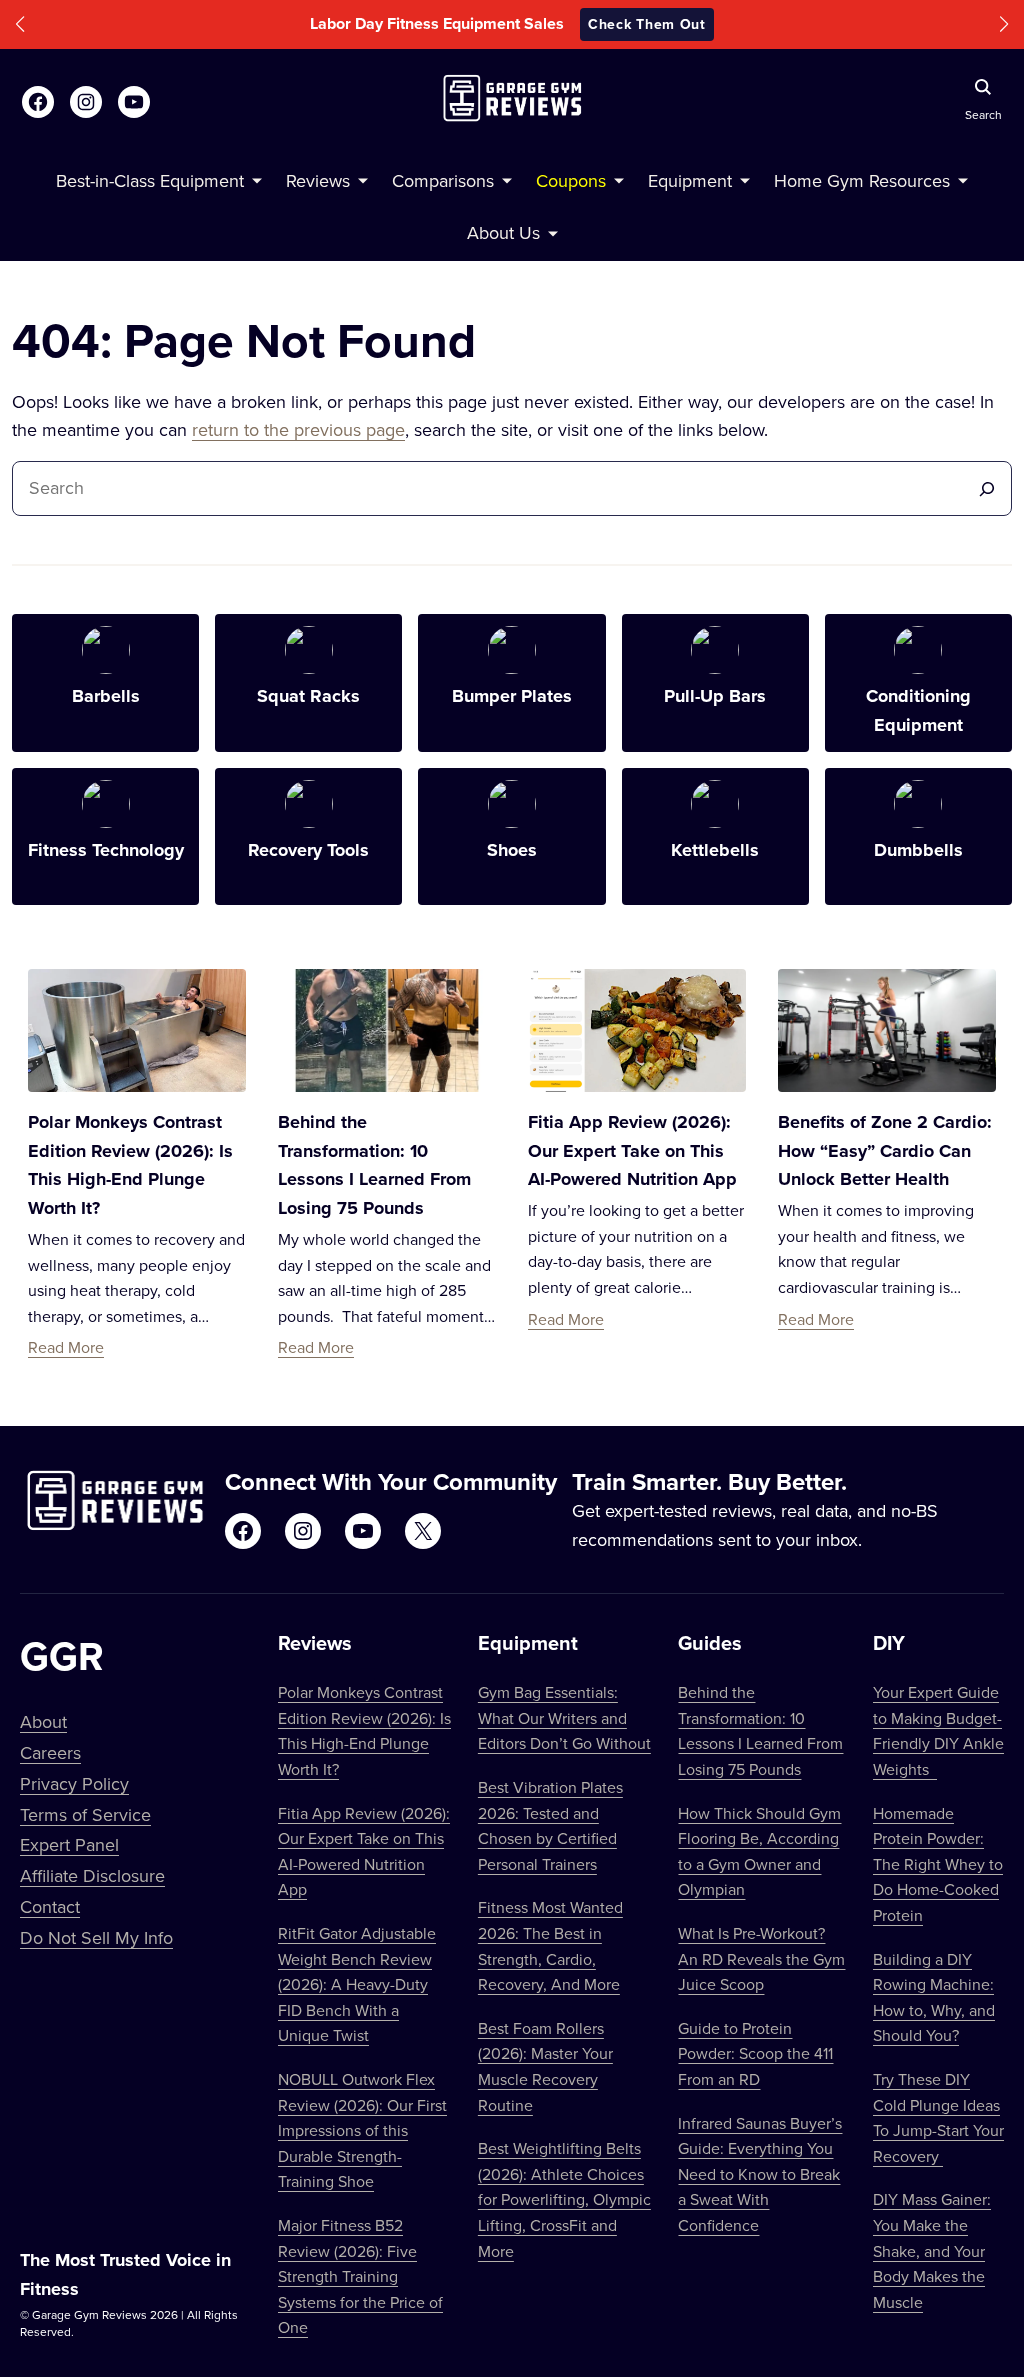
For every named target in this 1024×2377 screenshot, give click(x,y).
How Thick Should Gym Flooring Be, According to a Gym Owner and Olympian (759, 1851)
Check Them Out (647, 24)
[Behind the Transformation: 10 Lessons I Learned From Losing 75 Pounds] (387, 1030)
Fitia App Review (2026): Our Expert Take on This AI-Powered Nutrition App (632, 1151)
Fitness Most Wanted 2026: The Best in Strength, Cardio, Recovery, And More (550, 1945)
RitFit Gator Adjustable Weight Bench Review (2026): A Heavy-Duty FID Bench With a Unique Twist (357, 1984)
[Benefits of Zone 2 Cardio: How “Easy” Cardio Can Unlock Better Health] (887, 1030)
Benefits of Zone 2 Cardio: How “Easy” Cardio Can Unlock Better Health (885, 1151)
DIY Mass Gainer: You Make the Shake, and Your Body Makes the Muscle (932, 2250)
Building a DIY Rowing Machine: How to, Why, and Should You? (934, 1997)
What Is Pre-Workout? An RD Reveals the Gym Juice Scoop (761, 1958)
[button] (20, 24)
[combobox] (495, 488)
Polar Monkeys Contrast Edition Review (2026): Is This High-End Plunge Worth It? (364, 1730)
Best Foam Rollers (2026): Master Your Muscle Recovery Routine (545, 2066)
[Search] (987, 488)
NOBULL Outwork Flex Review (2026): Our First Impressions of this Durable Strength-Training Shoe (362, 2130)
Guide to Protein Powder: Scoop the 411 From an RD (755, 2053)
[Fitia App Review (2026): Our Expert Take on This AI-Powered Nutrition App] (637, 1030)
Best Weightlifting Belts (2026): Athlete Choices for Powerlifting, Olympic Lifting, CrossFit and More (564, 2199)
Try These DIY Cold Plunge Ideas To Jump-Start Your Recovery (938, 2117)
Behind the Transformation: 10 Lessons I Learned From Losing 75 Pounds (760, 1730)
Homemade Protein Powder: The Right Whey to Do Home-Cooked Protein (938, 1864)
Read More (66, 1347)
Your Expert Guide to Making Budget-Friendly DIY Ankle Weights (938, 1730)
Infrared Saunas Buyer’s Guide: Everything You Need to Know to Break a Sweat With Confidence (760, 2174)
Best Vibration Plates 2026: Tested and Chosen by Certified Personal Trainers (550, 1825)
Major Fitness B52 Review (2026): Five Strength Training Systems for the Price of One (360, 2276)
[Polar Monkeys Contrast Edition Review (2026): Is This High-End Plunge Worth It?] (137, 1030)
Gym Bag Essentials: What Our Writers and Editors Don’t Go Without (564, 1717)
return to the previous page (298, 429)
